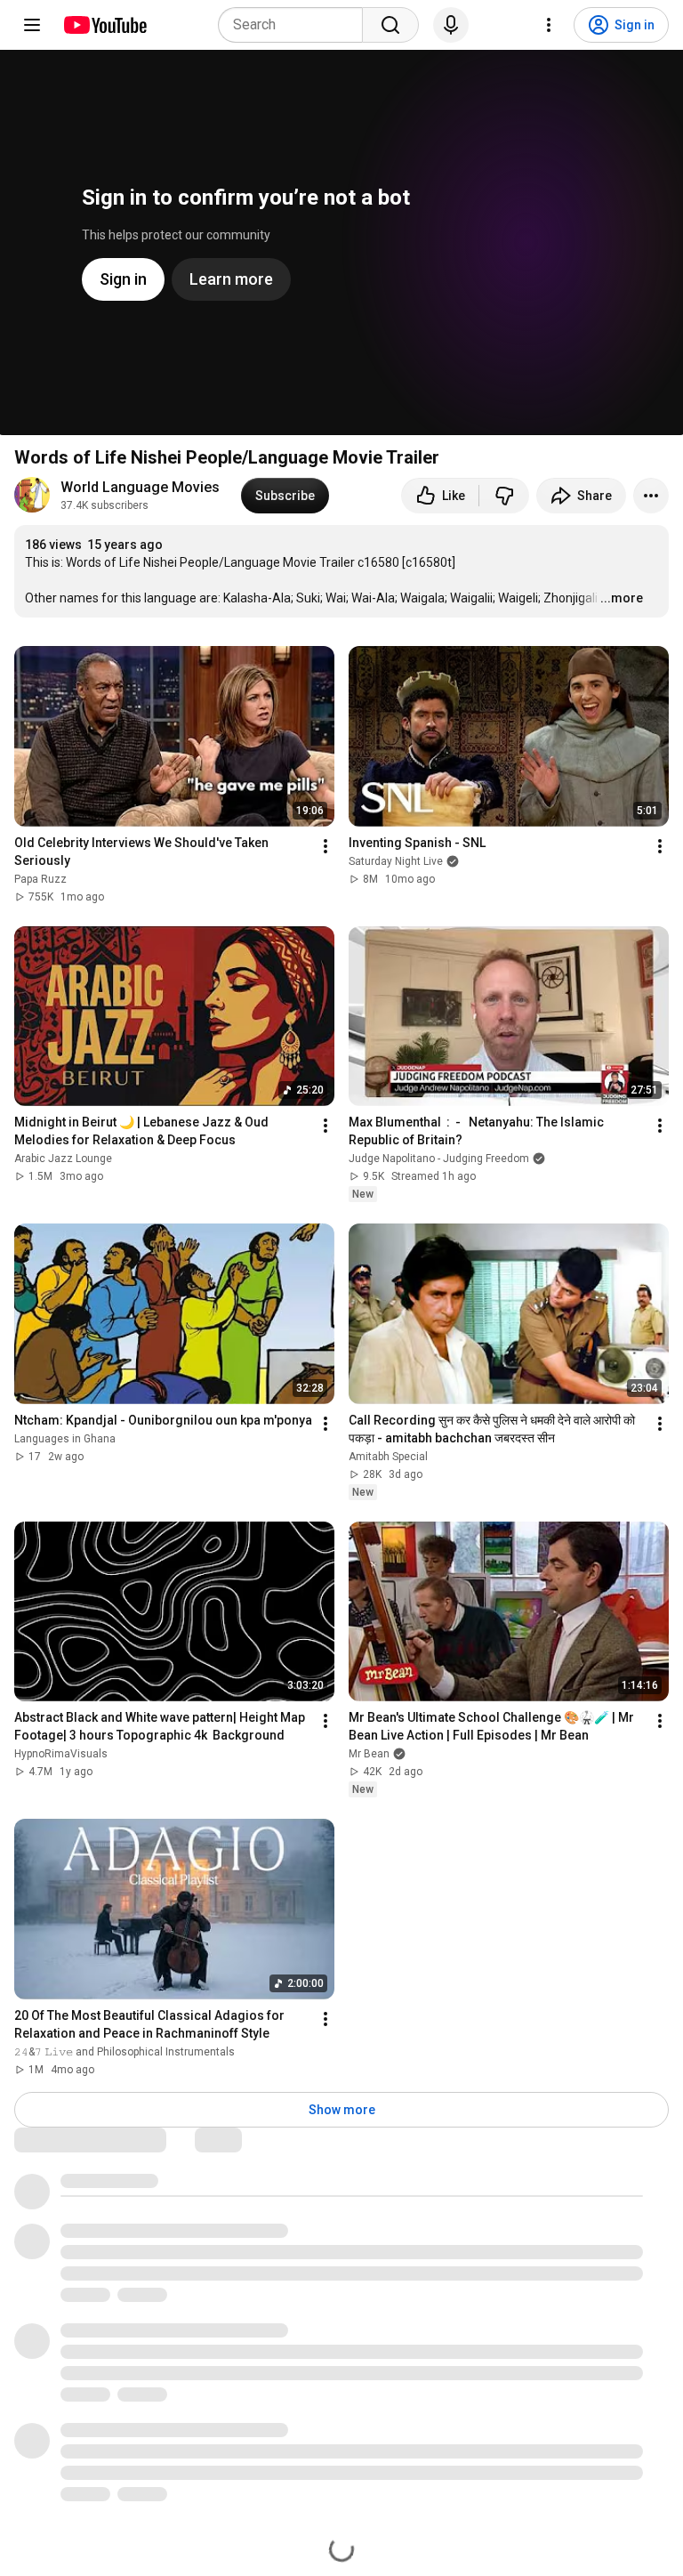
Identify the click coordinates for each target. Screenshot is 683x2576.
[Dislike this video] (504, 496)
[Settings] (549, 25)
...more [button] (622, 598)
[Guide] (32, 25)
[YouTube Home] (104, 25)
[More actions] (651, 496)
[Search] (390, 25)
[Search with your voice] (451, 25)
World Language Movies (140, 487)
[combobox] (296, 25)
